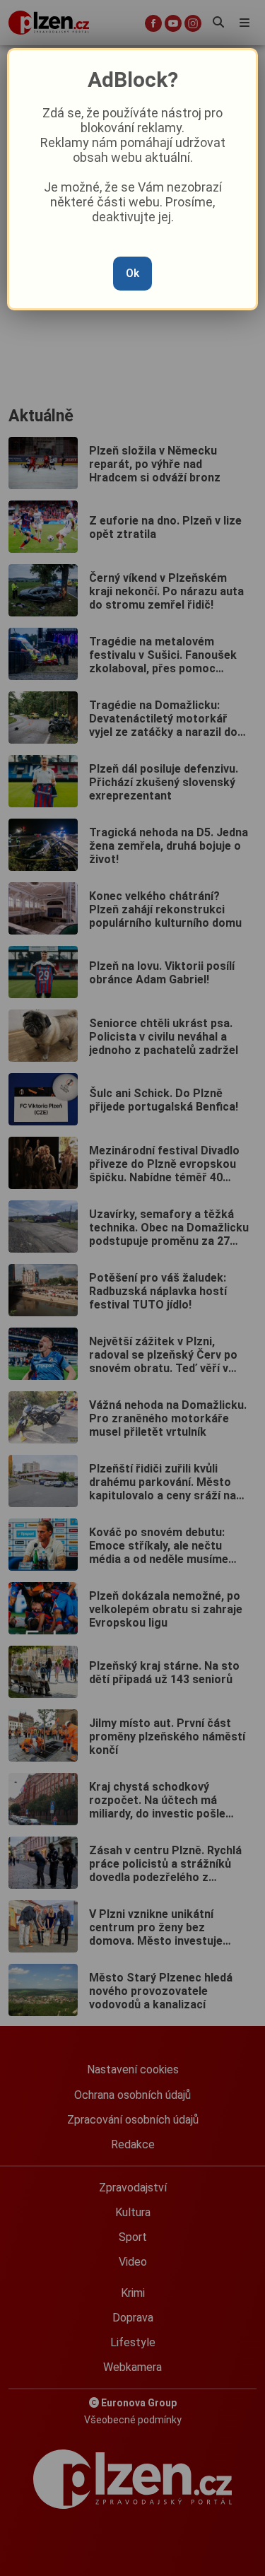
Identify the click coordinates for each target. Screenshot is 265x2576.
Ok (132, 273)
